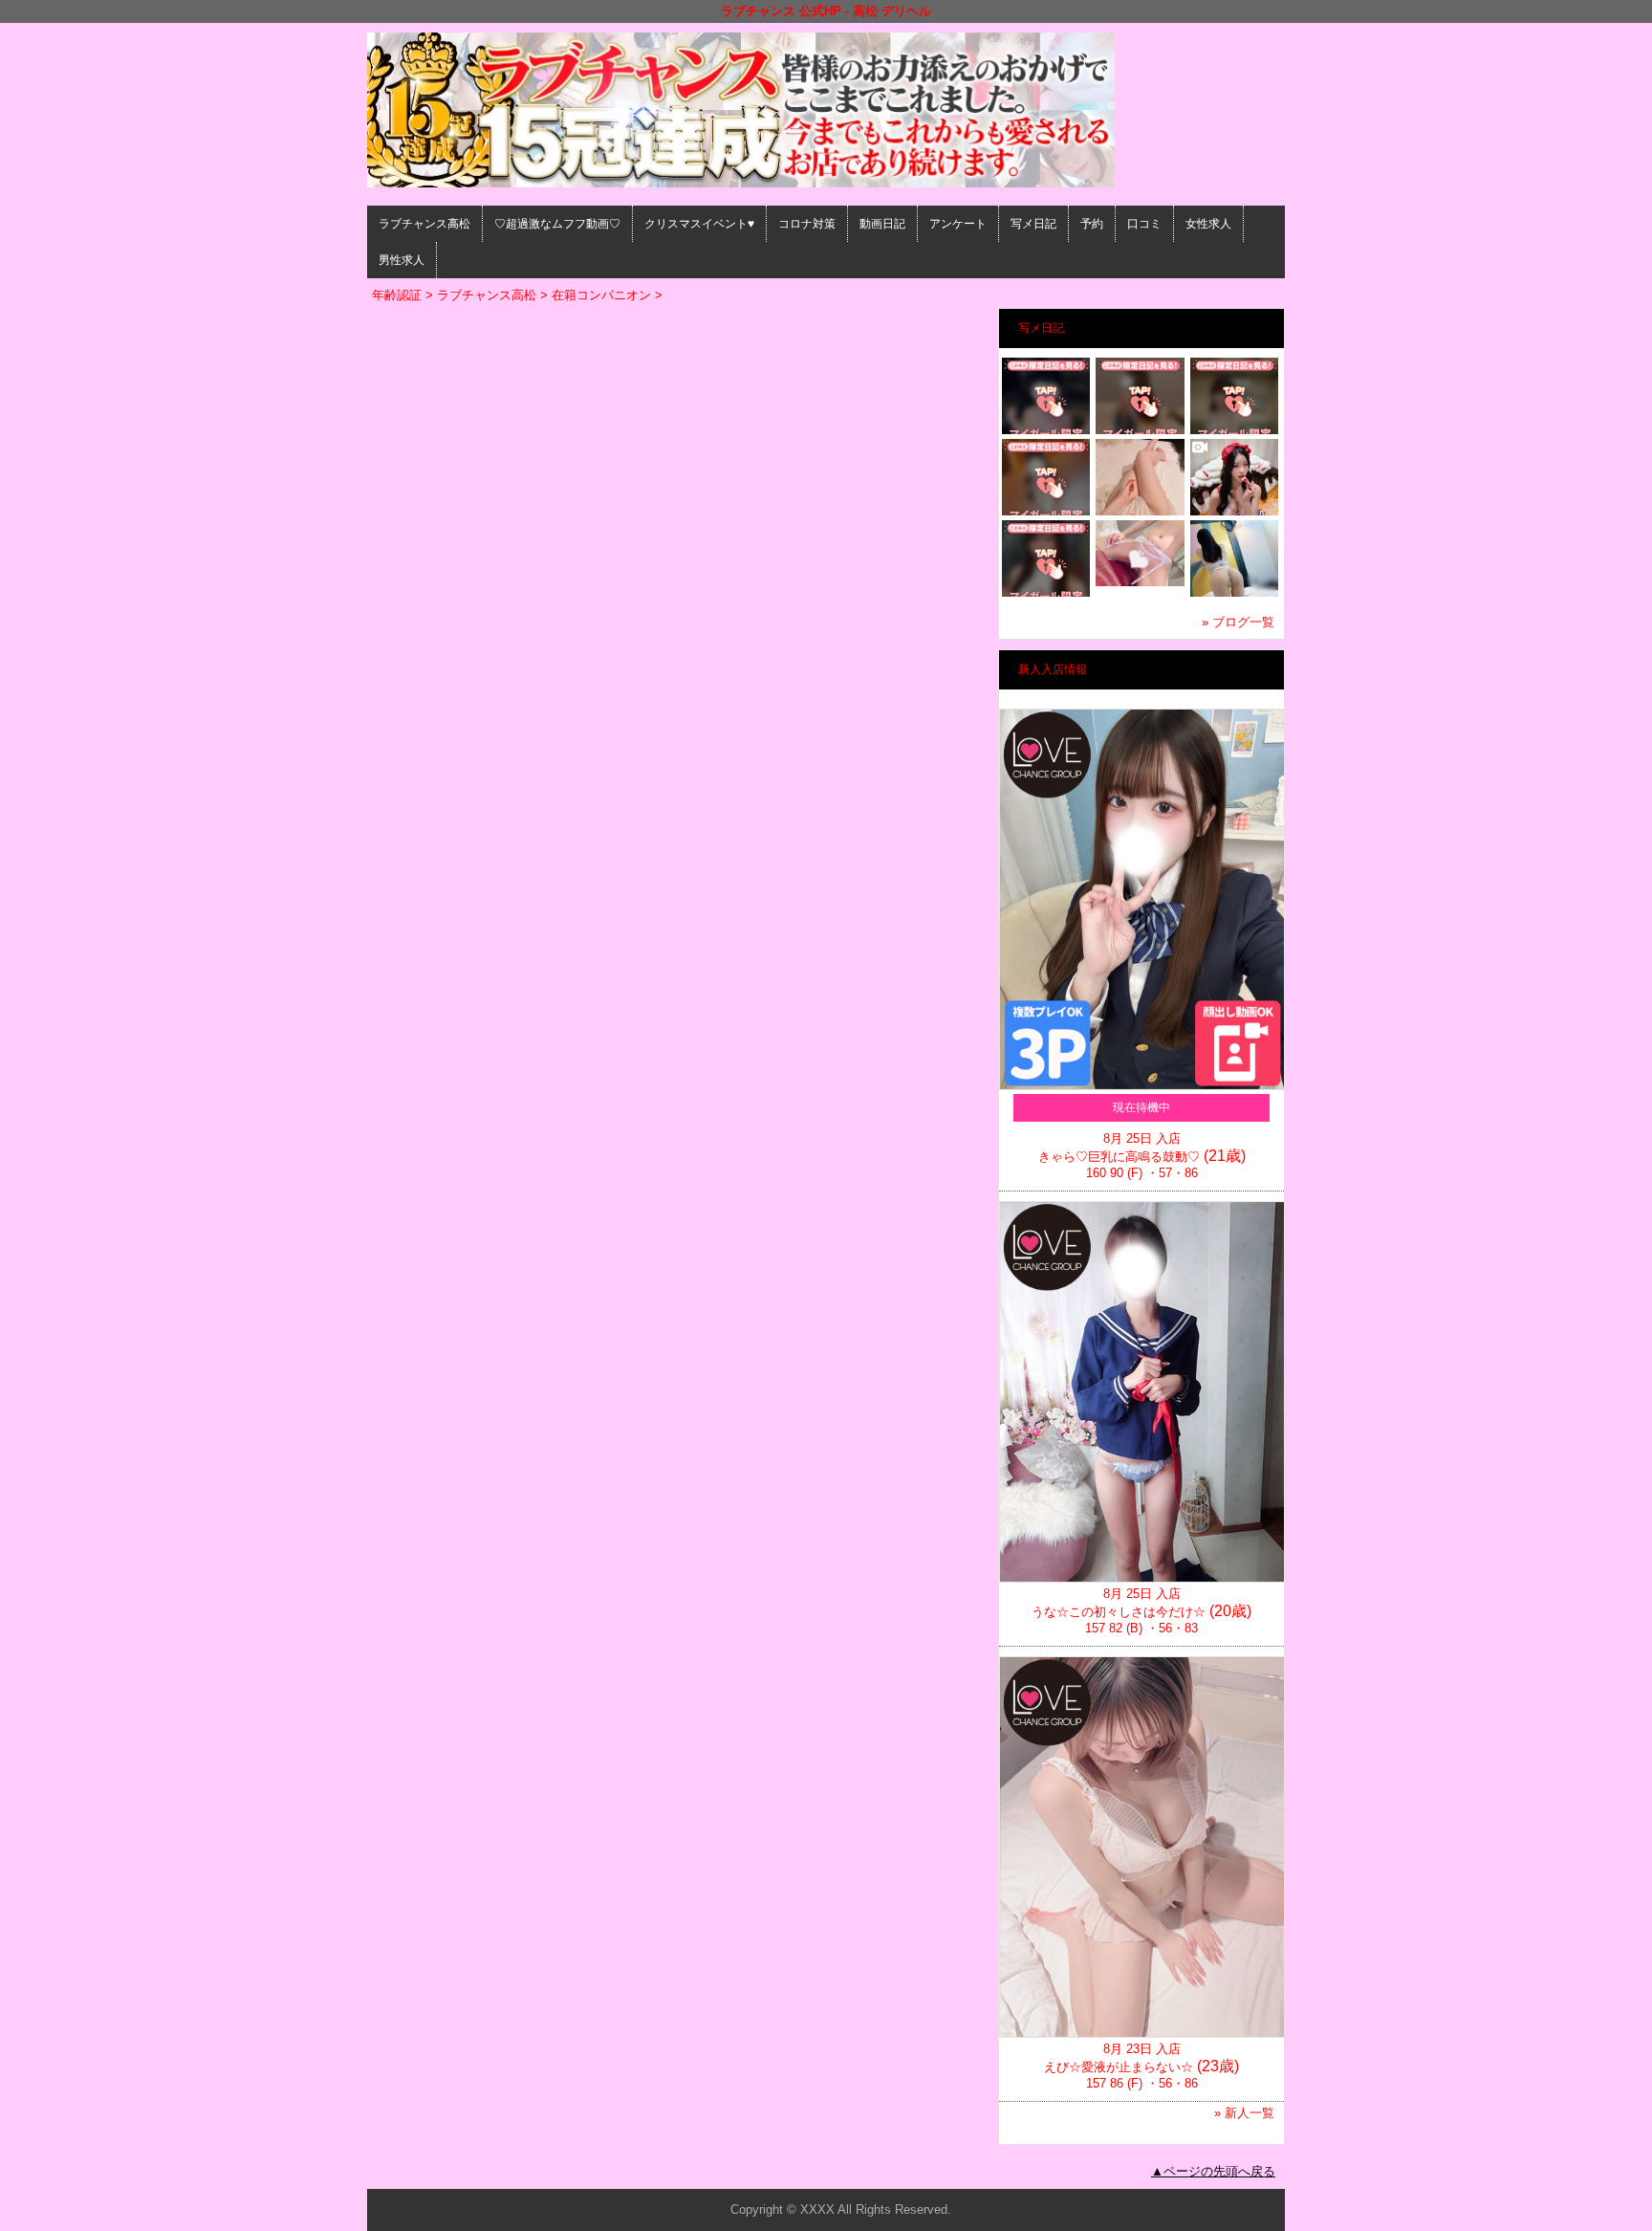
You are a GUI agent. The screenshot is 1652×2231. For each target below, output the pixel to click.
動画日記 (882, 224)
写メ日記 (1033, 224)
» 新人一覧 (1244, 2113)
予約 (1092, 224)
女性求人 (1208, 224)
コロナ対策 (807, 224)
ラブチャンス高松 (424, 224)
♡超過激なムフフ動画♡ (557, 224)
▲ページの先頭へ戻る (1213, 2171)
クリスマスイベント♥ (699, 224)
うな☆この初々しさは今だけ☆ (1119, 1612)
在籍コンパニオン (601, 295)
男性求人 (402, 260)
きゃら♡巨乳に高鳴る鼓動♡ (1119, 1157)
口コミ (1144, 224)
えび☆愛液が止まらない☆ (1119, 2067)
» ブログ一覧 (1238, 622)
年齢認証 (397, 295)
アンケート (958, 224)
